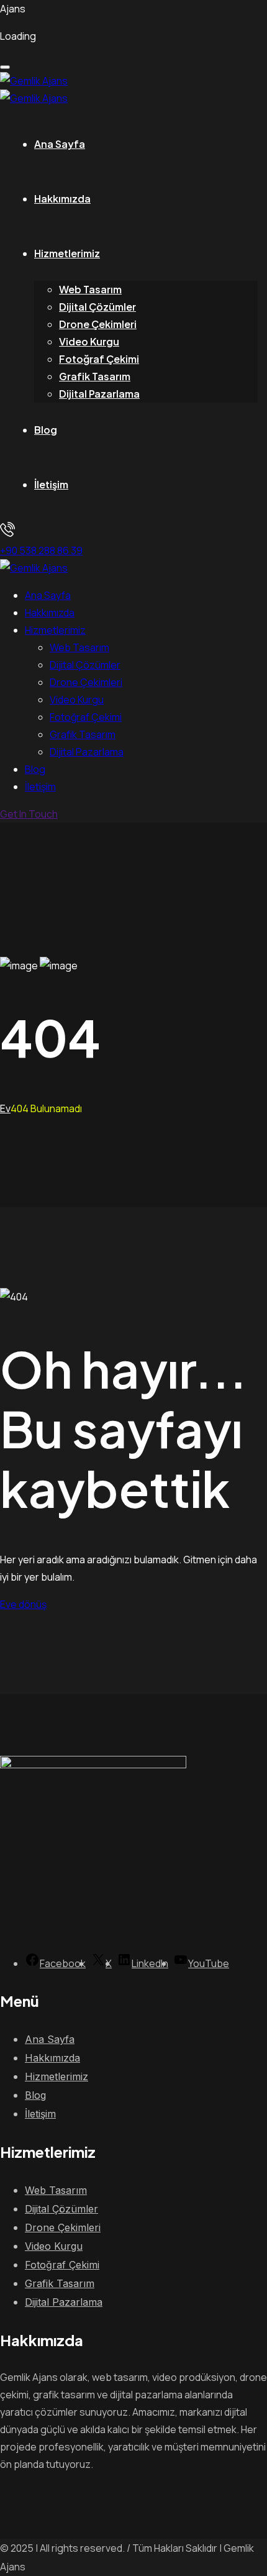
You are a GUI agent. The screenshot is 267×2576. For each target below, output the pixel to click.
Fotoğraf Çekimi (99, 359)
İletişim (51, 484)
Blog (46, 430)
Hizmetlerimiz (67, 253)
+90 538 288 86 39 (41, 550)
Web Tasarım (90, 289)
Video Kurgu (89, 341)
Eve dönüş (23, 1604)
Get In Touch (29, 814)
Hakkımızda (62, 199)
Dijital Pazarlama (99, 394)
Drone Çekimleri (98, 324)
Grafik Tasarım (95, 376)
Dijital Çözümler (97, 307)
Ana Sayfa (60, 144)
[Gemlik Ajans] (34, 81)
